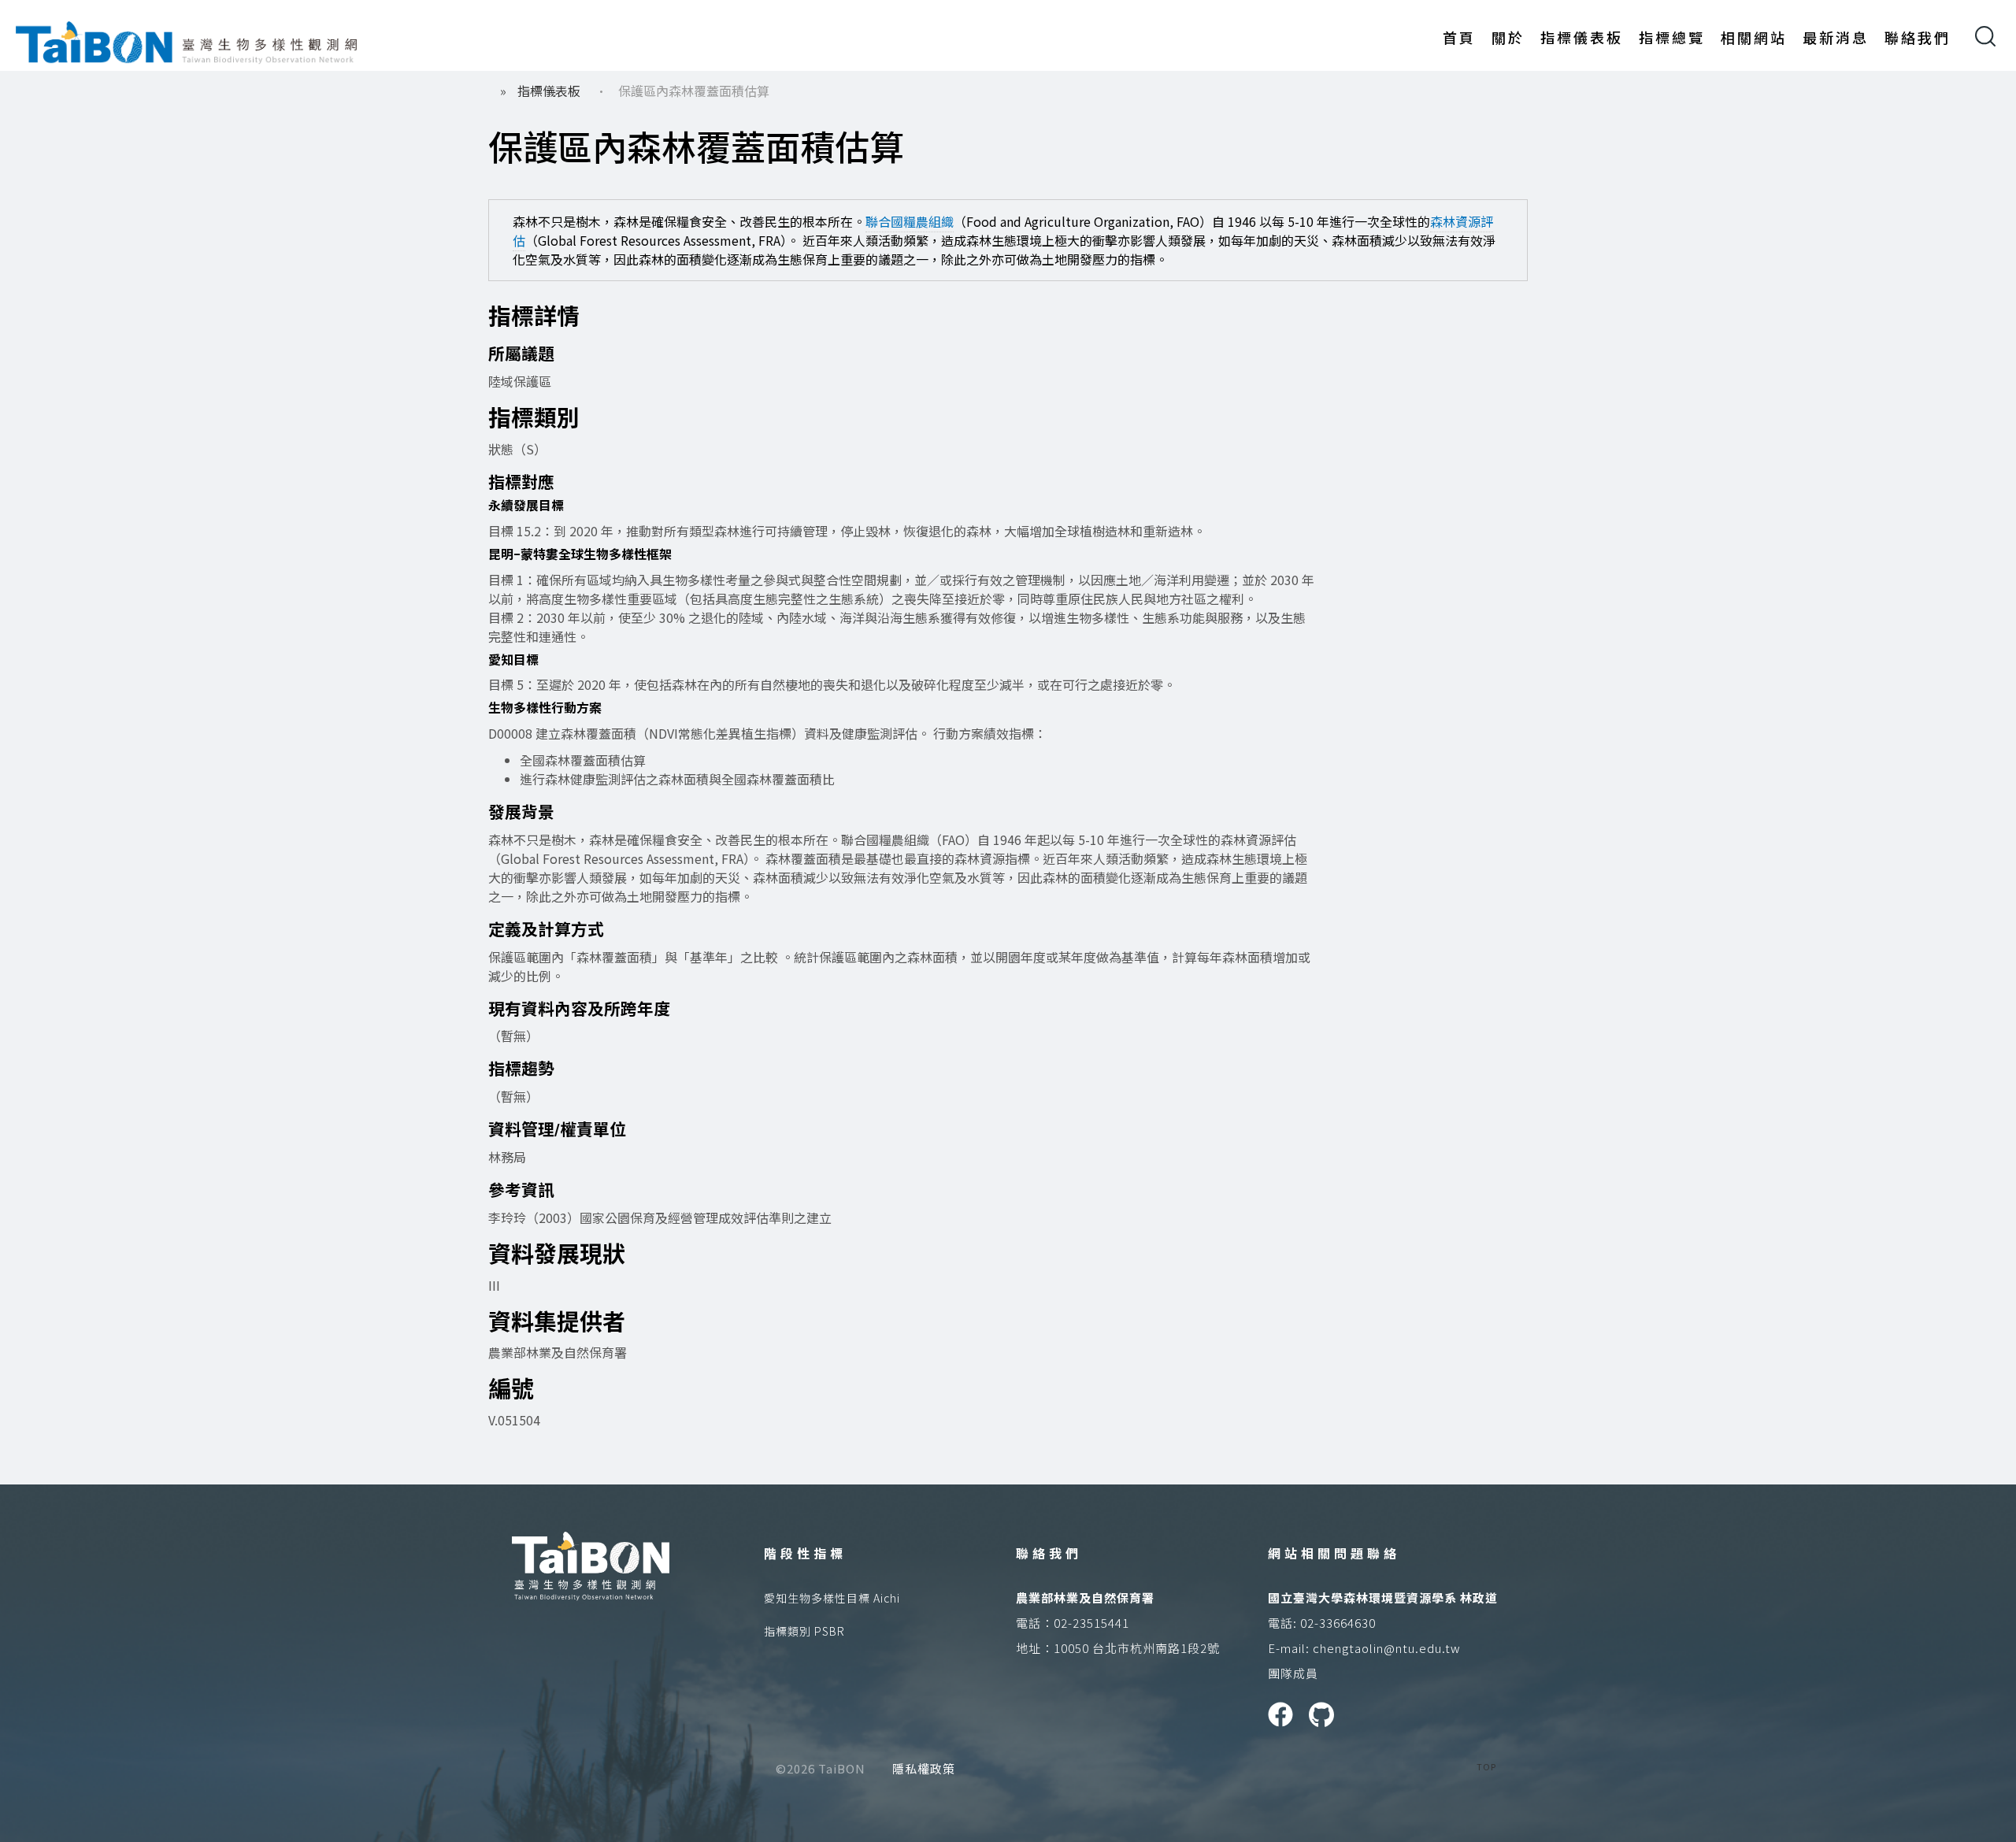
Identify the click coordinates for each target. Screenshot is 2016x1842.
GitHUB (1321, 1714)
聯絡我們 (1918, 37)
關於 (1508, 37)
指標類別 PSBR (804, 1631)
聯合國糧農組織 (910, 221)
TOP (1486, 1766)
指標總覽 (1672, 37)
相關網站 (1754, 37)
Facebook (1280, 1714)
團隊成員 (1293, 1673)
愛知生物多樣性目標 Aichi (832, 1598)
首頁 (1459, 37)
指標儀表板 (1582, 37)
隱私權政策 (924, 1768)
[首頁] (187, 39)
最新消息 (1836, 37)
